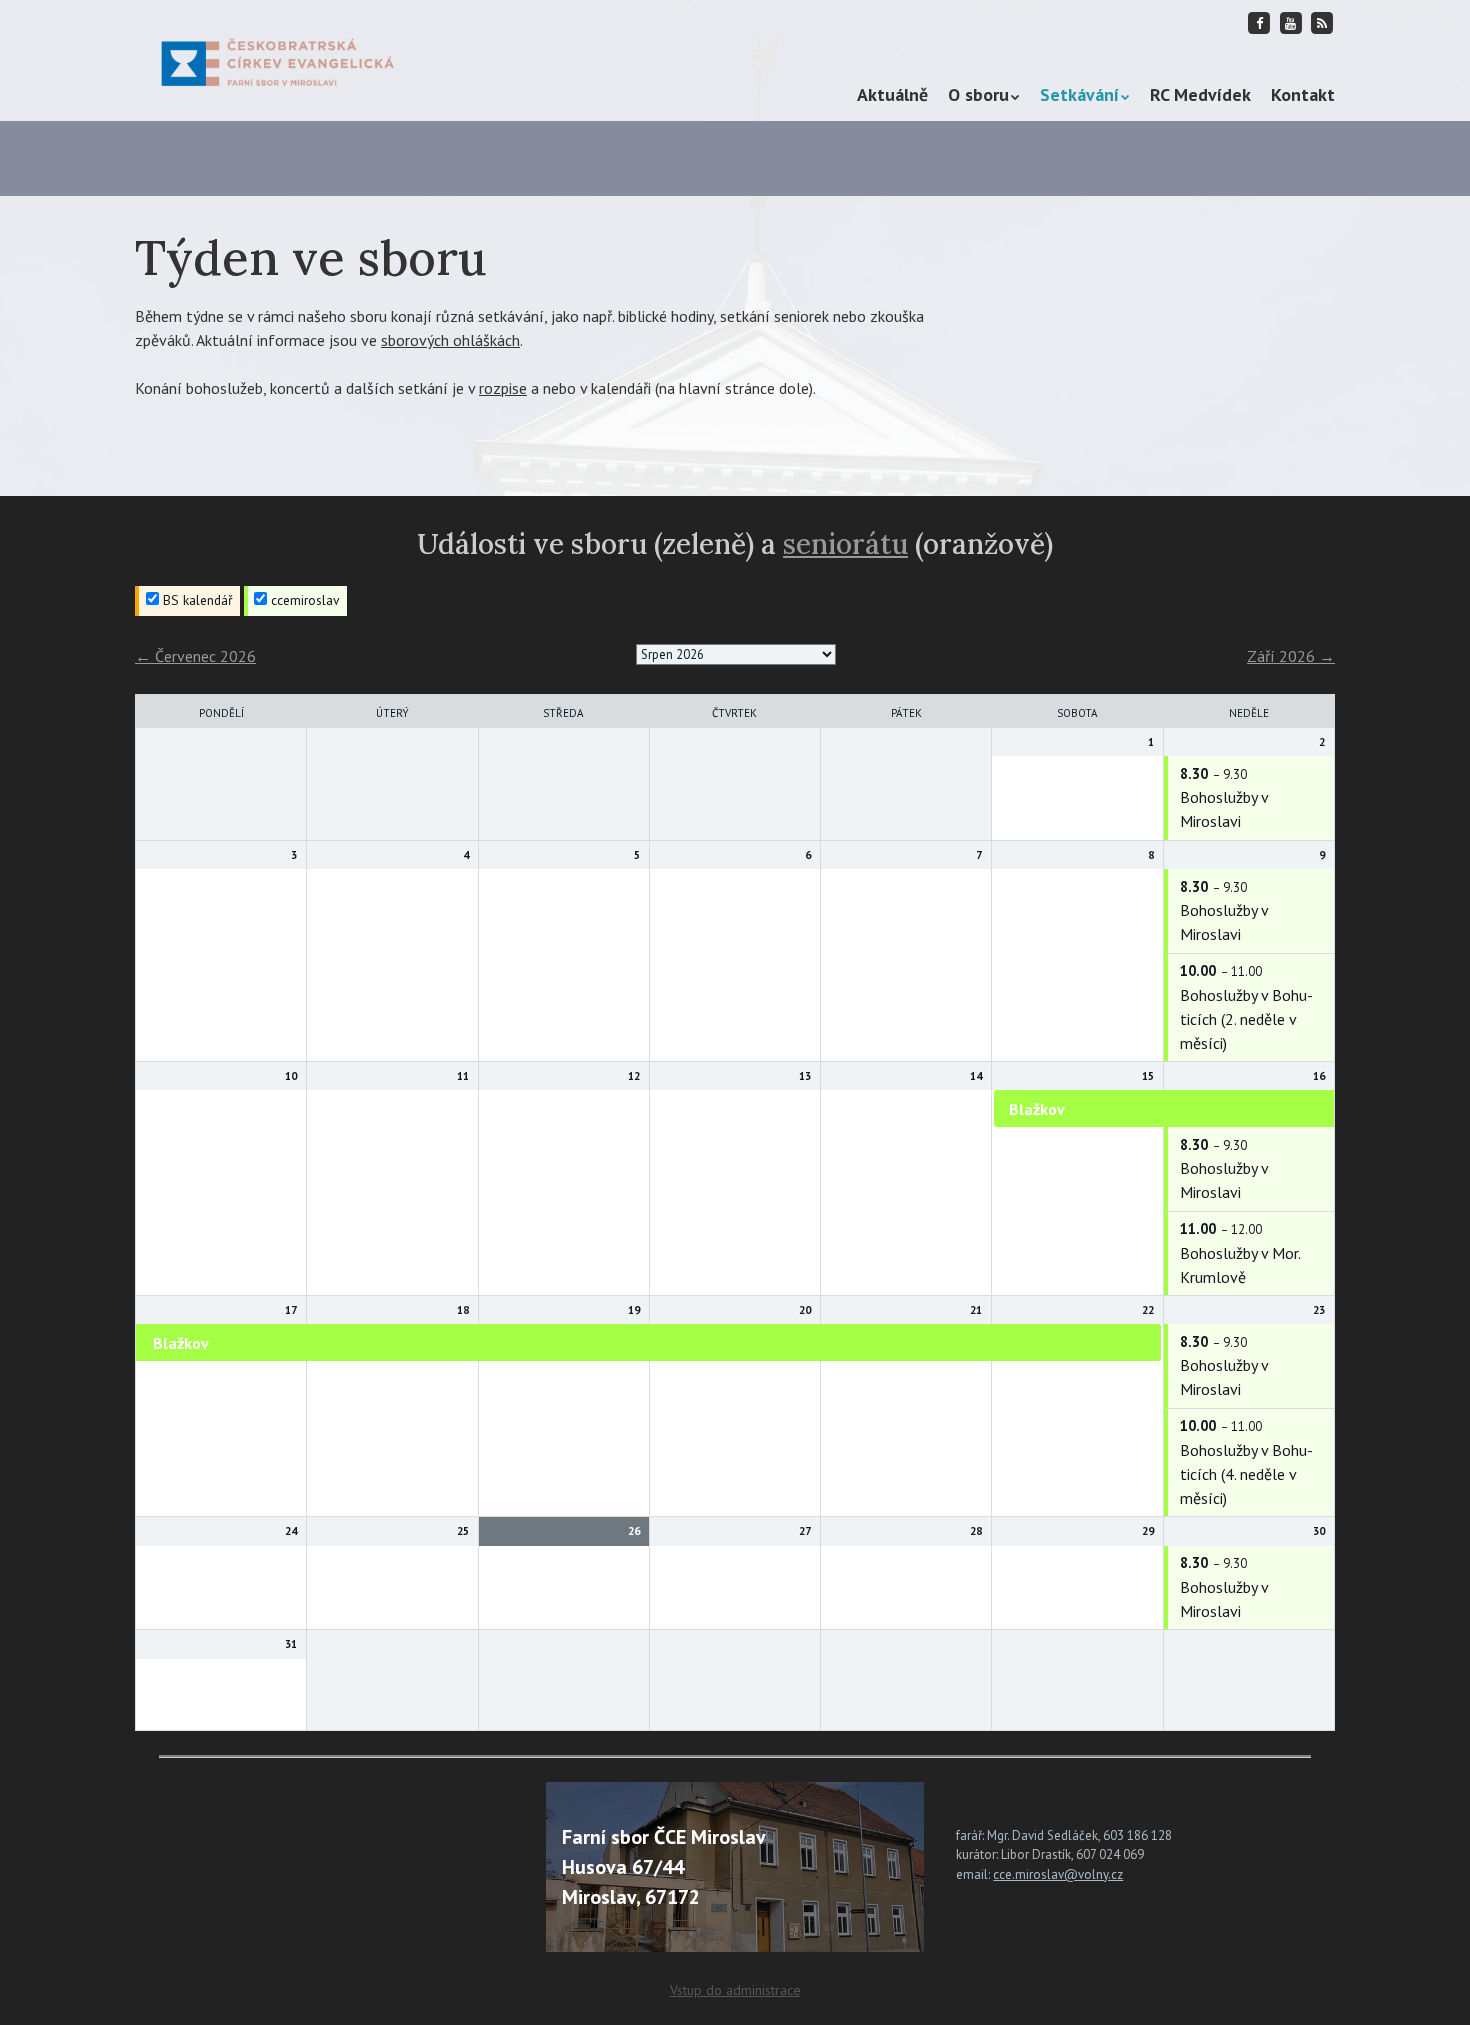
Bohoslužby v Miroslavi (1224, 809)
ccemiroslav (303, 600)
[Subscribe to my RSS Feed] (1322, 22)
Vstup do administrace (735, 1990)
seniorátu (845, 544)
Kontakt (1303, 94)
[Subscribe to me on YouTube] (1291, 22)
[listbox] (736, 654)
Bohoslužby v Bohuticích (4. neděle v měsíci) (1246, 1474)
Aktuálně (892, 94)
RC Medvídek (1200, 94)
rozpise (503, 388)
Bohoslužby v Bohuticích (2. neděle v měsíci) (1246, 1019)
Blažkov (1037, 1109)
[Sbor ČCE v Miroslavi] (278, 60)
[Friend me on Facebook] (1260, 22)
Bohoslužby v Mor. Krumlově (1240, 1265)
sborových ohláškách (450, 340)
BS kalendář (196, 600)
